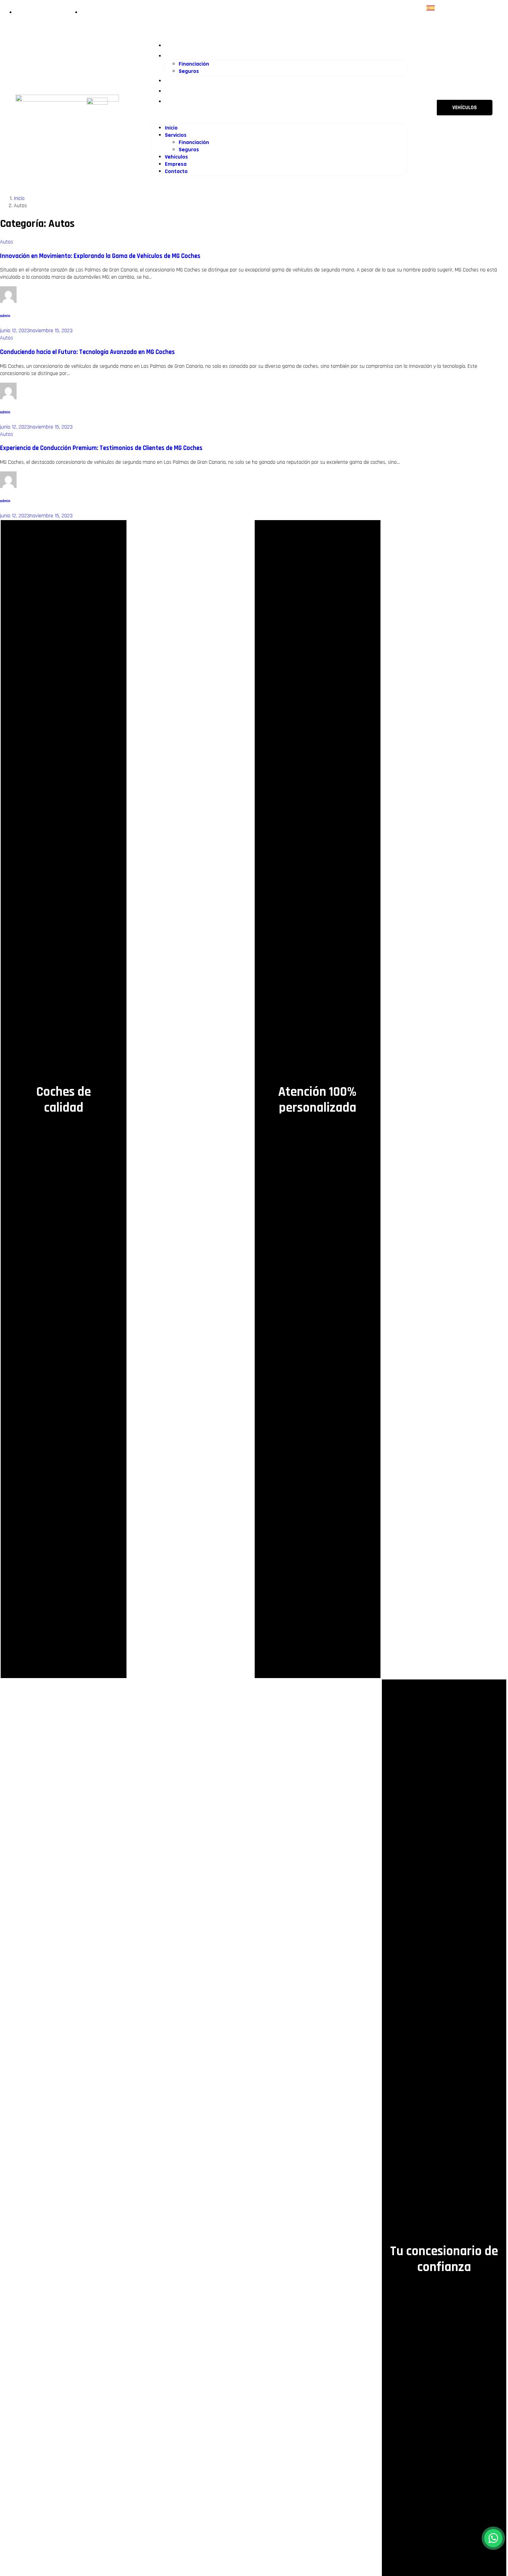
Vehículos (181, 80)
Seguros (189, 71)
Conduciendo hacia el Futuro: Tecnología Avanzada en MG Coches (87, 352)
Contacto (180, 101)
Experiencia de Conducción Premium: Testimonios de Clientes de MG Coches (101, 448)
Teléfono (123, 106)
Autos (7, 242)
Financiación (194, 64)
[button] (279, 115)
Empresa (180, 90)
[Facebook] (466, 8)
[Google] (488, 8)
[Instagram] (477, 8)
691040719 (129, 115)
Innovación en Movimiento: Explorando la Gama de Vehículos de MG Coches (100, 256)
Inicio (174, 45)
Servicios (180, 55)
